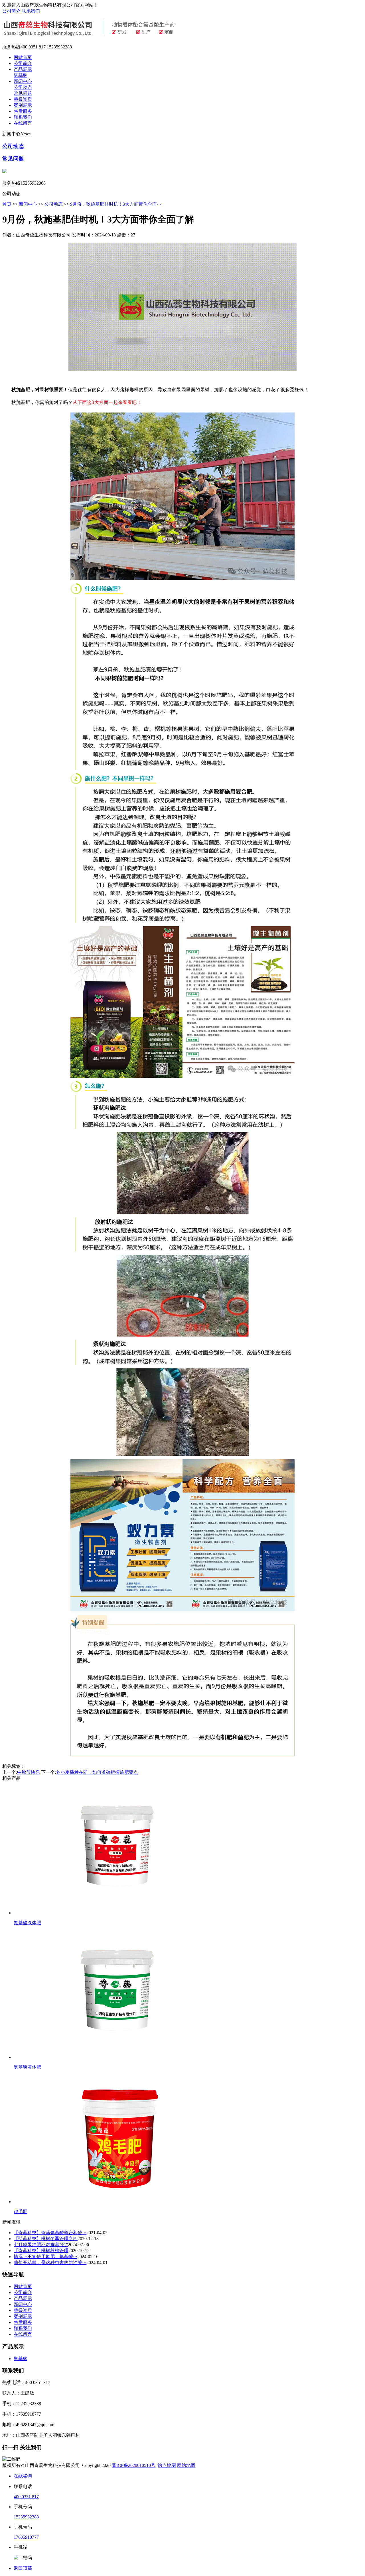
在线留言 (23, 123)
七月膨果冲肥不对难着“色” (41, 2245)
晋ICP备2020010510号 (134, 2465)
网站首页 (23, 57)
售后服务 (23, 111)
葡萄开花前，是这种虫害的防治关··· (50, 2263)
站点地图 (167, 2465)
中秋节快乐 (29, 1772)
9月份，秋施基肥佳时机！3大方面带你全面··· (116, 204)
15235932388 (26, 2517)
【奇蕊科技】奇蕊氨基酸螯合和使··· (50, 2233)
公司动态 (23, 87)
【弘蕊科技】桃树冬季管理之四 (46, 2239)
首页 (7, 204)
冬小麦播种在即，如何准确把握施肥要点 (97, 1772)
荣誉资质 (23, 99)
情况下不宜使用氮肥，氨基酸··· (45, 2257)
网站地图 (186, 2465)
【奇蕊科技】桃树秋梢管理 (41, 2251)
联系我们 (31, 11)
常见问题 (23, 93)
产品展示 (23, 69)
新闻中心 (23, 81)
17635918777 (26, 2537)
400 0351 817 (26, 2497)
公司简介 (11, 11)
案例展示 (23, 105)
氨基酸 (21, 75)
